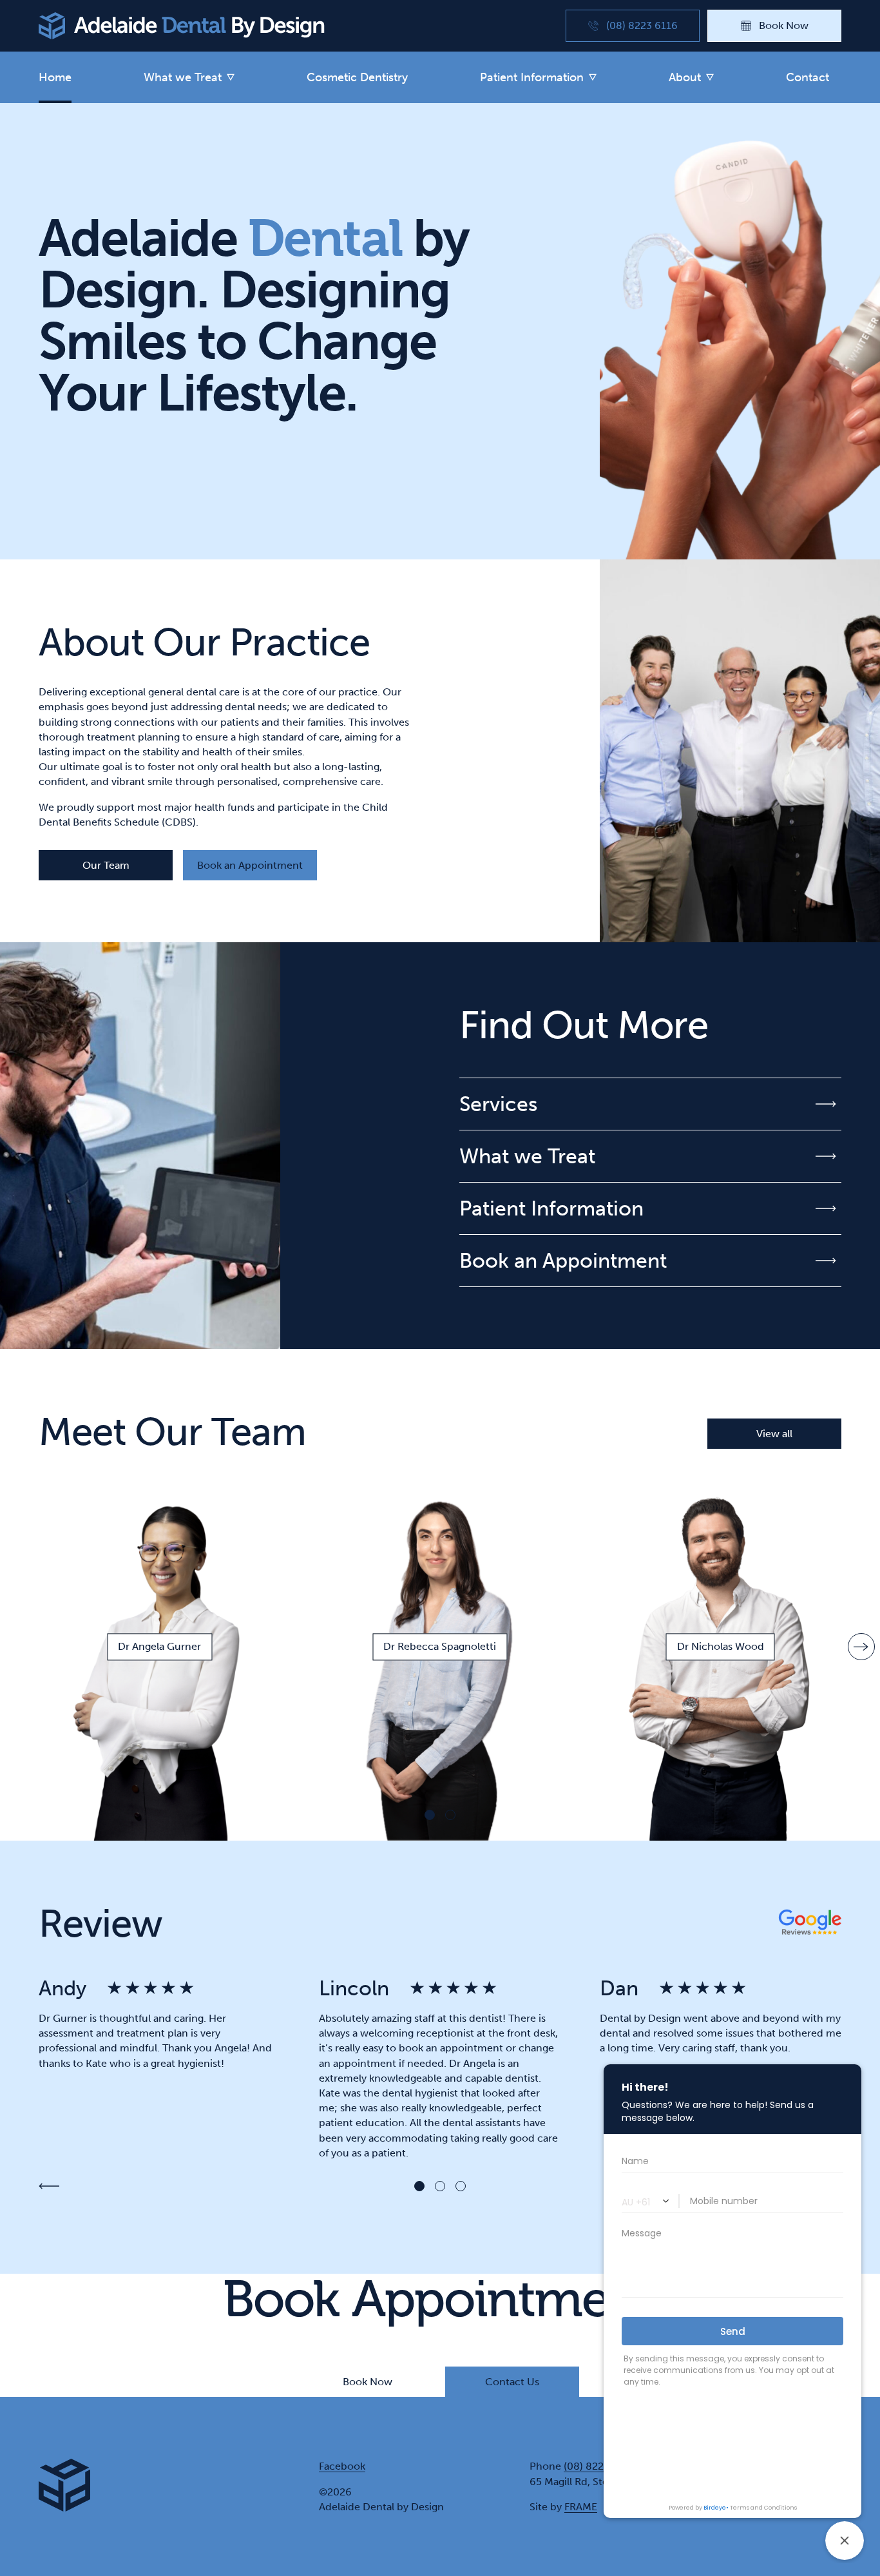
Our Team (106, 865)
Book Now (368, 2382)
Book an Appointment (250, 865)
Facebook (342, 2466)
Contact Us (512, 2382)
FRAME (581, 2507)
